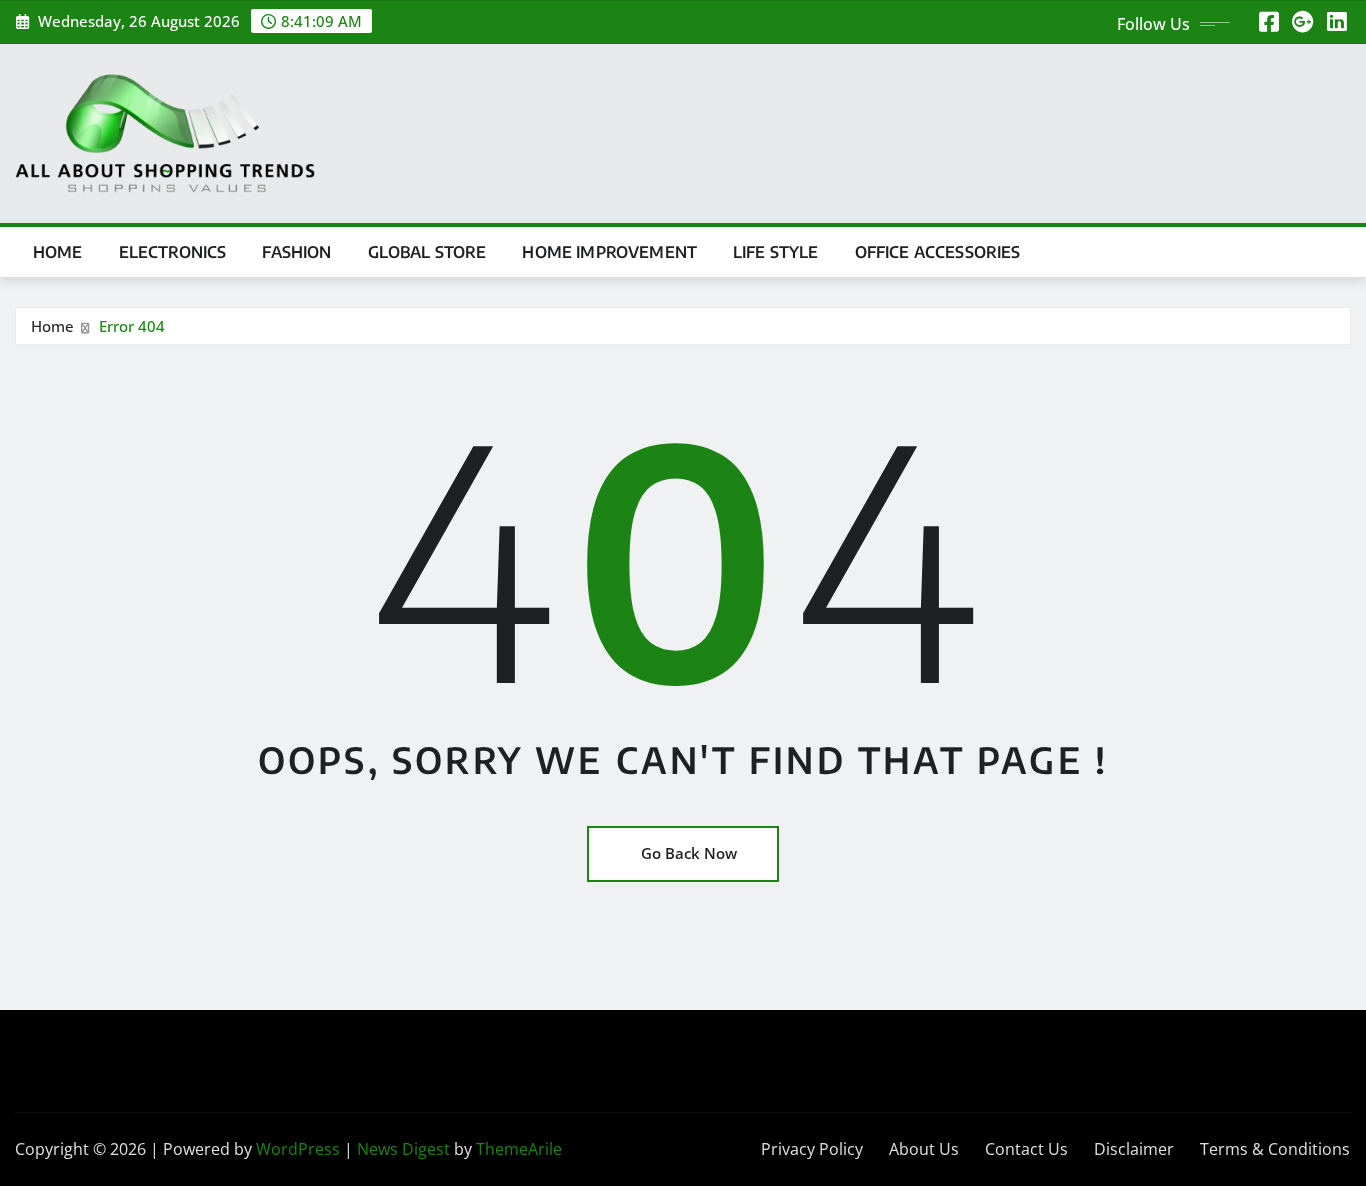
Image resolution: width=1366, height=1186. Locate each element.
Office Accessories (938, 252)
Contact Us (1026, 1149)
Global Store (427, 252)
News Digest (403, 1149)
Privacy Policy (812, 1149)
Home (58, 252)
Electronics (173, 252)
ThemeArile (519, 1149)
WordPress (298, 1149)
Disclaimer (1134, 1149)
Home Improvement (609, 252)
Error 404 (132, 326)
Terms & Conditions (1275, 1149)
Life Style (776, 252)
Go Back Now (689, 853)
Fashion (296, 252)
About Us (924, 1149)
